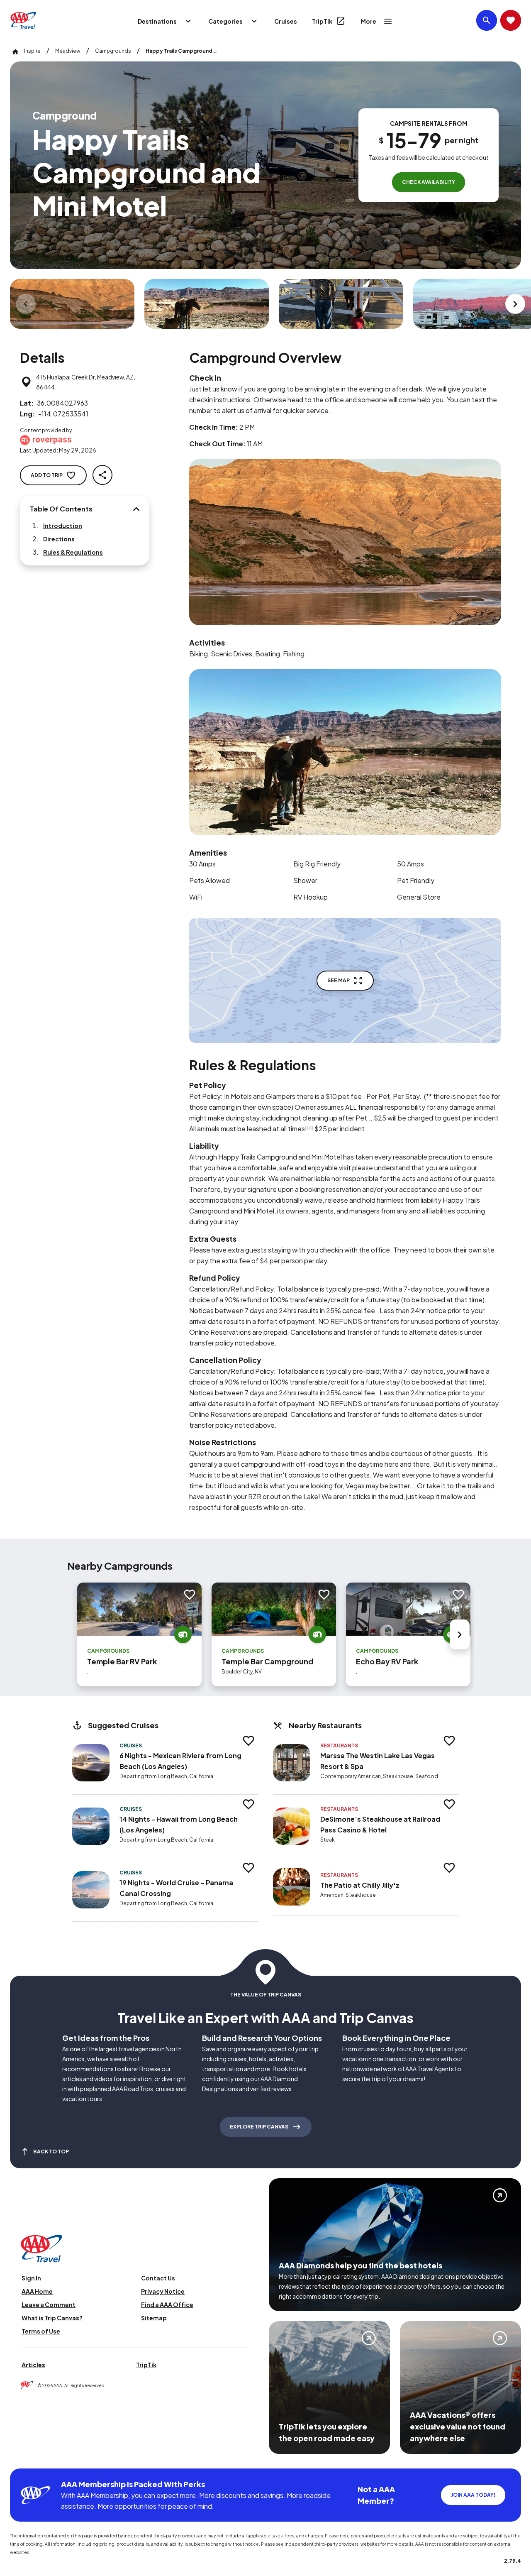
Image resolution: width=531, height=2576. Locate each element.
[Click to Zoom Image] (72, 304)
